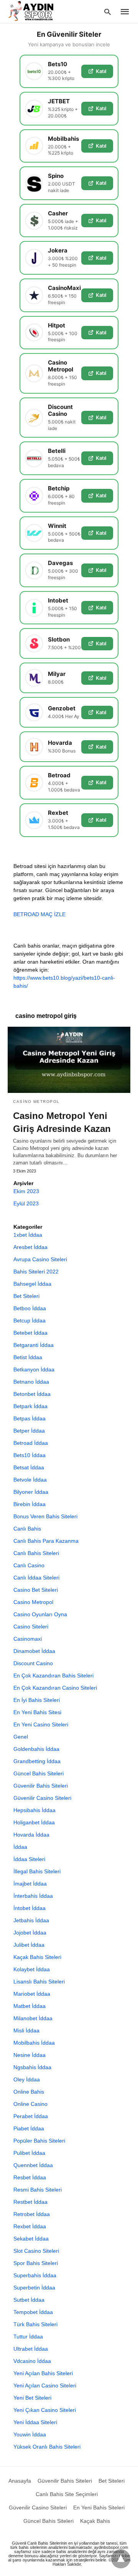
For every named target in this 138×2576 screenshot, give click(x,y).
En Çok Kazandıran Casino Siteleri (55, 1688)
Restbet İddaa (30, 2202)
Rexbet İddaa (30, 2226)
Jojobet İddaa (30, 1933)
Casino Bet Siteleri (36, 1590)
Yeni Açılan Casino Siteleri (45, 2385)
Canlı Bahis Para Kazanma (46, 1541)
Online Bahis (29, 2092)
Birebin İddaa (30, 1504)
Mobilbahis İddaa (34, 2043)
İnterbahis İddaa (33, 1896)
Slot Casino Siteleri (36, 2251)
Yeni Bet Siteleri (32, 2398)
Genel (21, 1737)
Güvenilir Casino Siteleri (42, 1798)
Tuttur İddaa (28, 2337)
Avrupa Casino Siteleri (40, 1259)
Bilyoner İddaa (31, 1492)
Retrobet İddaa (32, 2214)
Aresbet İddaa (30, 1247)
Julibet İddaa (29, 1945)
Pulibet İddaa (29, 2153)
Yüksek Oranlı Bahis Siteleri (47, 2447)
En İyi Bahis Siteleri (37, 1700)
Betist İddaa (28, 1357)
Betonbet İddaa (32, 1394)
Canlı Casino (29, 1565)
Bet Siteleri (26, 1296)
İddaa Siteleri (29, 1859)
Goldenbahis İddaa (36, 1749)
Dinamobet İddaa (34, 1651)
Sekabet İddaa (31, 2239)
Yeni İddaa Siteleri (35, 2422)
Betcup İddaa (30, 1321)
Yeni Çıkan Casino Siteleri (45, 2410)
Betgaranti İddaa (34, 1345)
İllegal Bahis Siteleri (37, 1871)
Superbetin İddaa (34, 2288)
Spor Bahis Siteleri (36, 2263)
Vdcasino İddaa (32, 2361)
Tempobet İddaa (33, 2312)
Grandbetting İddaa (37, 1761)
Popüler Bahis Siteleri (39, 2141)
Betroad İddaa (31, 1443)
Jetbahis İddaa (31, 1920)
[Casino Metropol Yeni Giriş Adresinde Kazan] (69, 1060)
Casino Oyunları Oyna (40, 1614)
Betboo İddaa (30, 1308)
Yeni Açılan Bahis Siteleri (43, 2373)
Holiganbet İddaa (34, 1822)
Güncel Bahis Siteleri (39, 1773)
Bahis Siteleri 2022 (36, 1272)
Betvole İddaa (30, 1480)
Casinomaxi (28, 1639)
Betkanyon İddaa (34, 1369)
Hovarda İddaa (31, 1835)
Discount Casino (33, 1663)
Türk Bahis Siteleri (35, 2324)
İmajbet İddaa (30, 1884)
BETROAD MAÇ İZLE (39, 914)
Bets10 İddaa (30, 1455)
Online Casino (30, 2104)
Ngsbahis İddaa (32, 2067)
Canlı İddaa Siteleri (36, 1578)
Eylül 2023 (26, 1203)
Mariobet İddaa (32, 1994)
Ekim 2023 (26, 1191)
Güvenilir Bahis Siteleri (41, 1786)
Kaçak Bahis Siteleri (37, 1957)
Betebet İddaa (30, 1333)
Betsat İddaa (29, 1467)
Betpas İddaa (30, 1418)
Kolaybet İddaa (32, 1969)
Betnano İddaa (31, 1382)
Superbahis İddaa (35, 2275)
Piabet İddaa (29, 2128)
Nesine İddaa (30, 2055)
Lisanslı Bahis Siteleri (39, 1982)
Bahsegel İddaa (32, 1284)
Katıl (101, 71)
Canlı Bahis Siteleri (36, 1553)
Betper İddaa (29, 1431)
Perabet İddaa (31, 2116)
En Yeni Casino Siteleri (41, 1724)
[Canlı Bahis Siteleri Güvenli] (38, 11)
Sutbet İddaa (29, 2300)
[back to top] (121, 2559)
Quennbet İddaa (33, 2165)
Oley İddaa (27, 2079)
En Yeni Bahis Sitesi (37, 1712)
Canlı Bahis (27, 1529)
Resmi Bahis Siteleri (38, 2190)
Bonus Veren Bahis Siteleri (45, 1516)
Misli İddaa (26, 2031)
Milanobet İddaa (33, 2018)
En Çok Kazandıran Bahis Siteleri (53, 1676)
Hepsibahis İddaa (34, 1810)
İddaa (20, 1847)
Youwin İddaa (30, 2434)
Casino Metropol (36, 1102)
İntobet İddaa (30, 1908)
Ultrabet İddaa (31, 2349)
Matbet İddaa (30, 2006)
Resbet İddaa (30, 2177)
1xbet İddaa (28, 1235)
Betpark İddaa (30, 1406)
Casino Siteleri (31, 1627)
